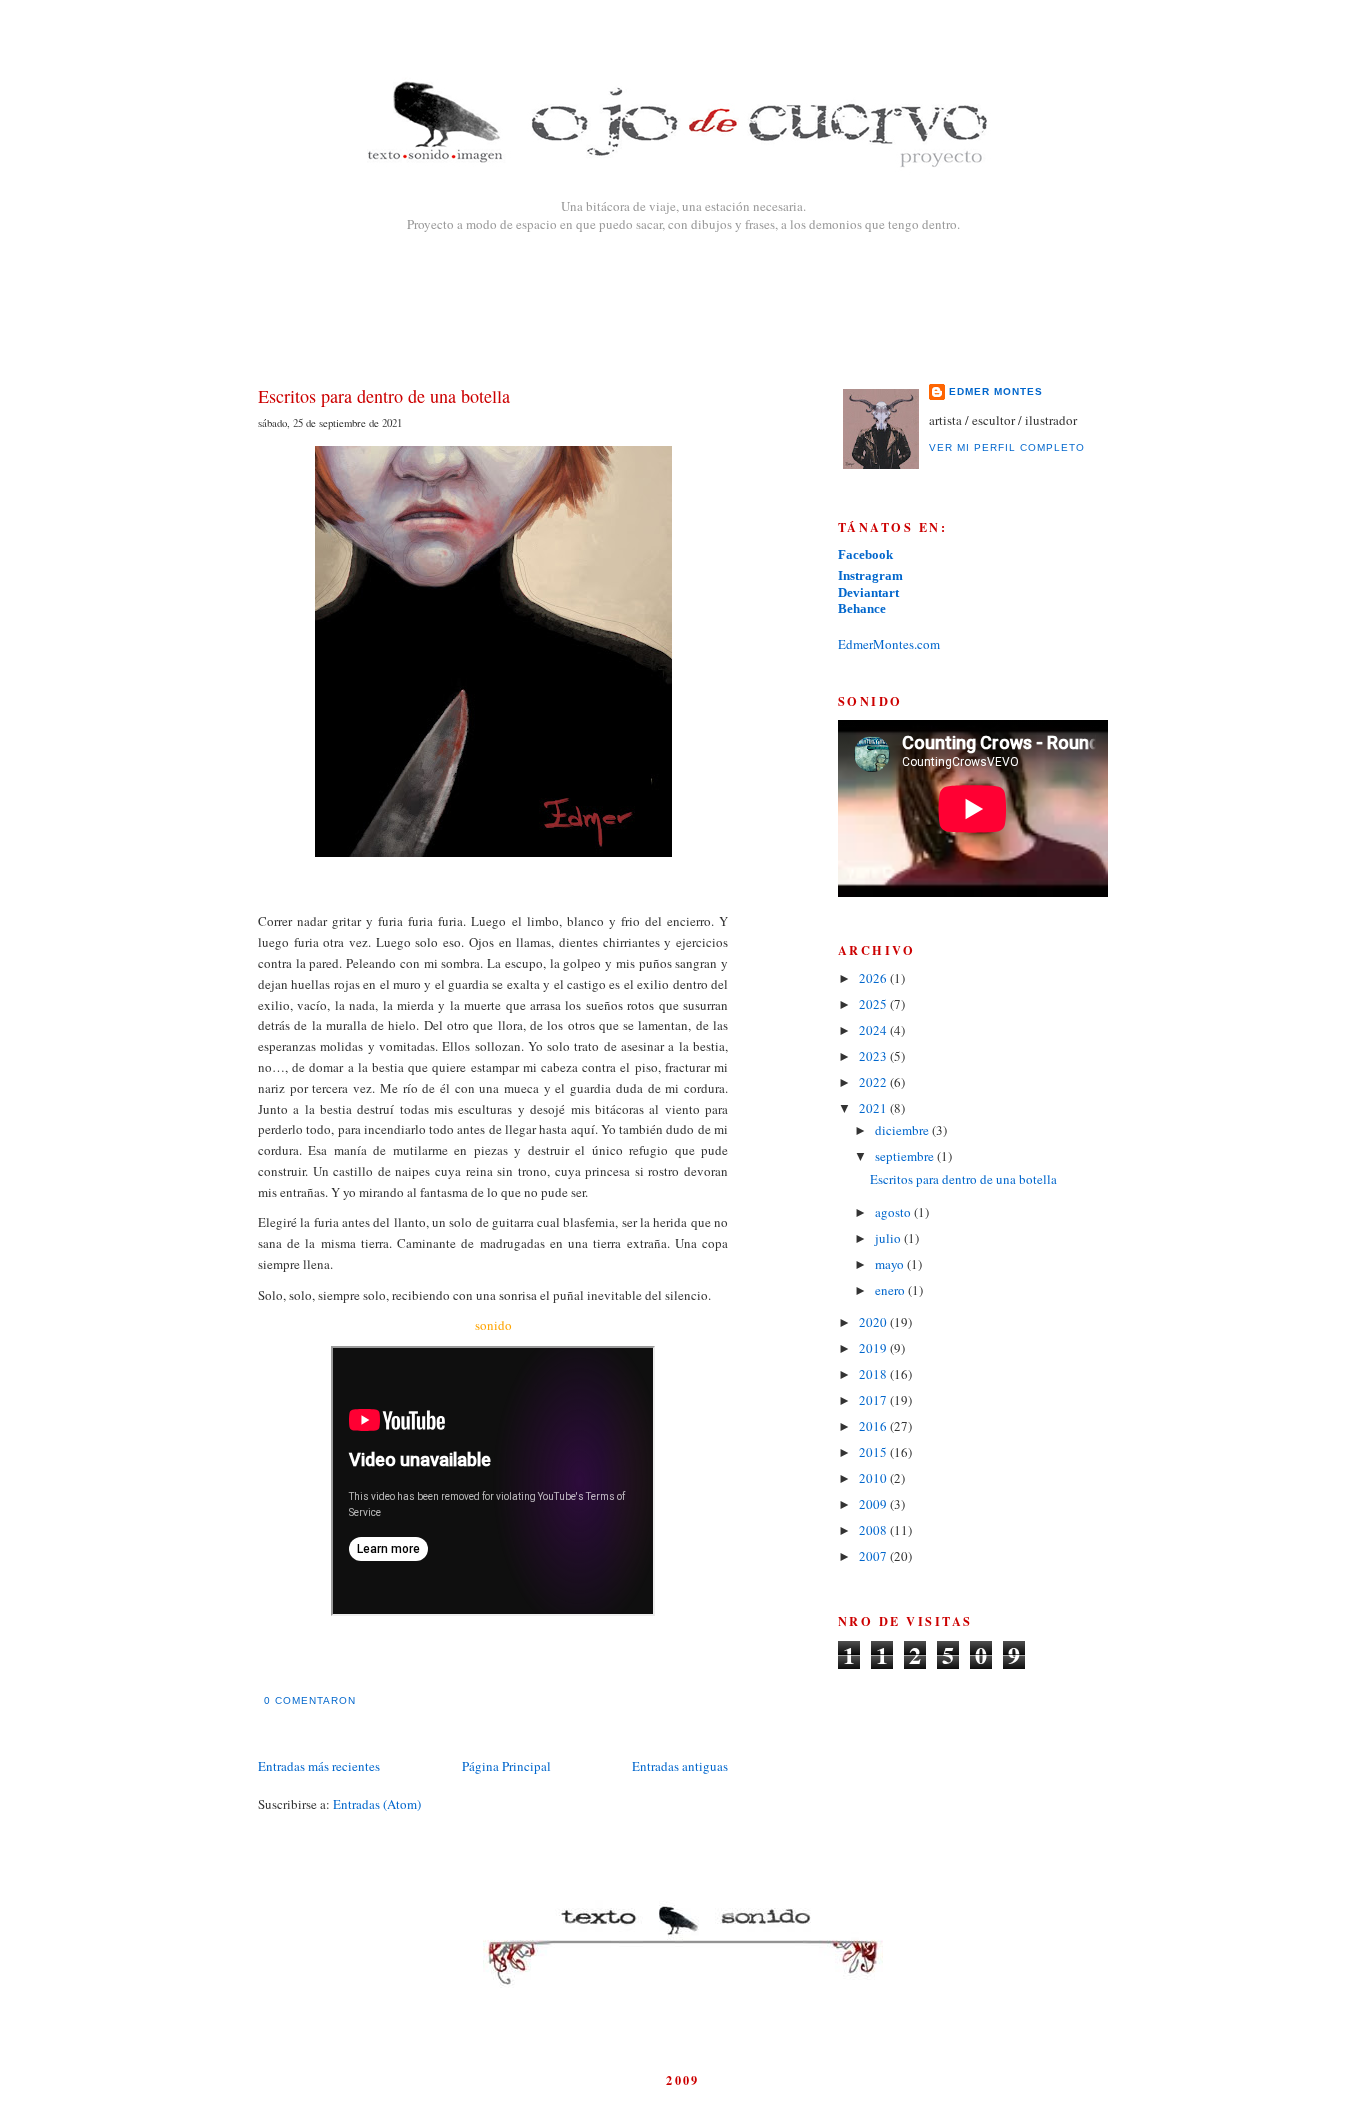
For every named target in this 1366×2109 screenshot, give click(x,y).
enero (891, 1290)
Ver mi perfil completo (1007, 447)
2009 (874, 1504)
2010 (874, 1478)
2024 (874, 1030)
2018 (874, 1374)
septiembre (906, 1156)
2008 (874, 1530)
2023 (874, 1056)
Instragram (870, 575)
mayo (891, 1264)
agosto (894, 1212)
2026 (874, 978)
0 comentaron (310, 1700)
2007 (874, 1556)
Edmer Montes (996, 391)
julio (889, 1238)
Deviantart (868, 592)
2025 (874, 1004)
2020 (874, 1322)
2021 (874, 1108)
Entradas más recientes (319, 1766)
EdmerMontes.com (889, 644)
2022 (874, 1082)
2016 (874, 1426)
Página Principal (506, 1766)
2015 (874, 1452)
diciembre (903, 1130)
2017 (874, 1400)
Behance (862, 608)
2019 (874, 1348)
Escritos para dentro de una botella (384, 396)
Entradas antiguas (680, 1766)
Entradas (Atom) (377, 1804)
